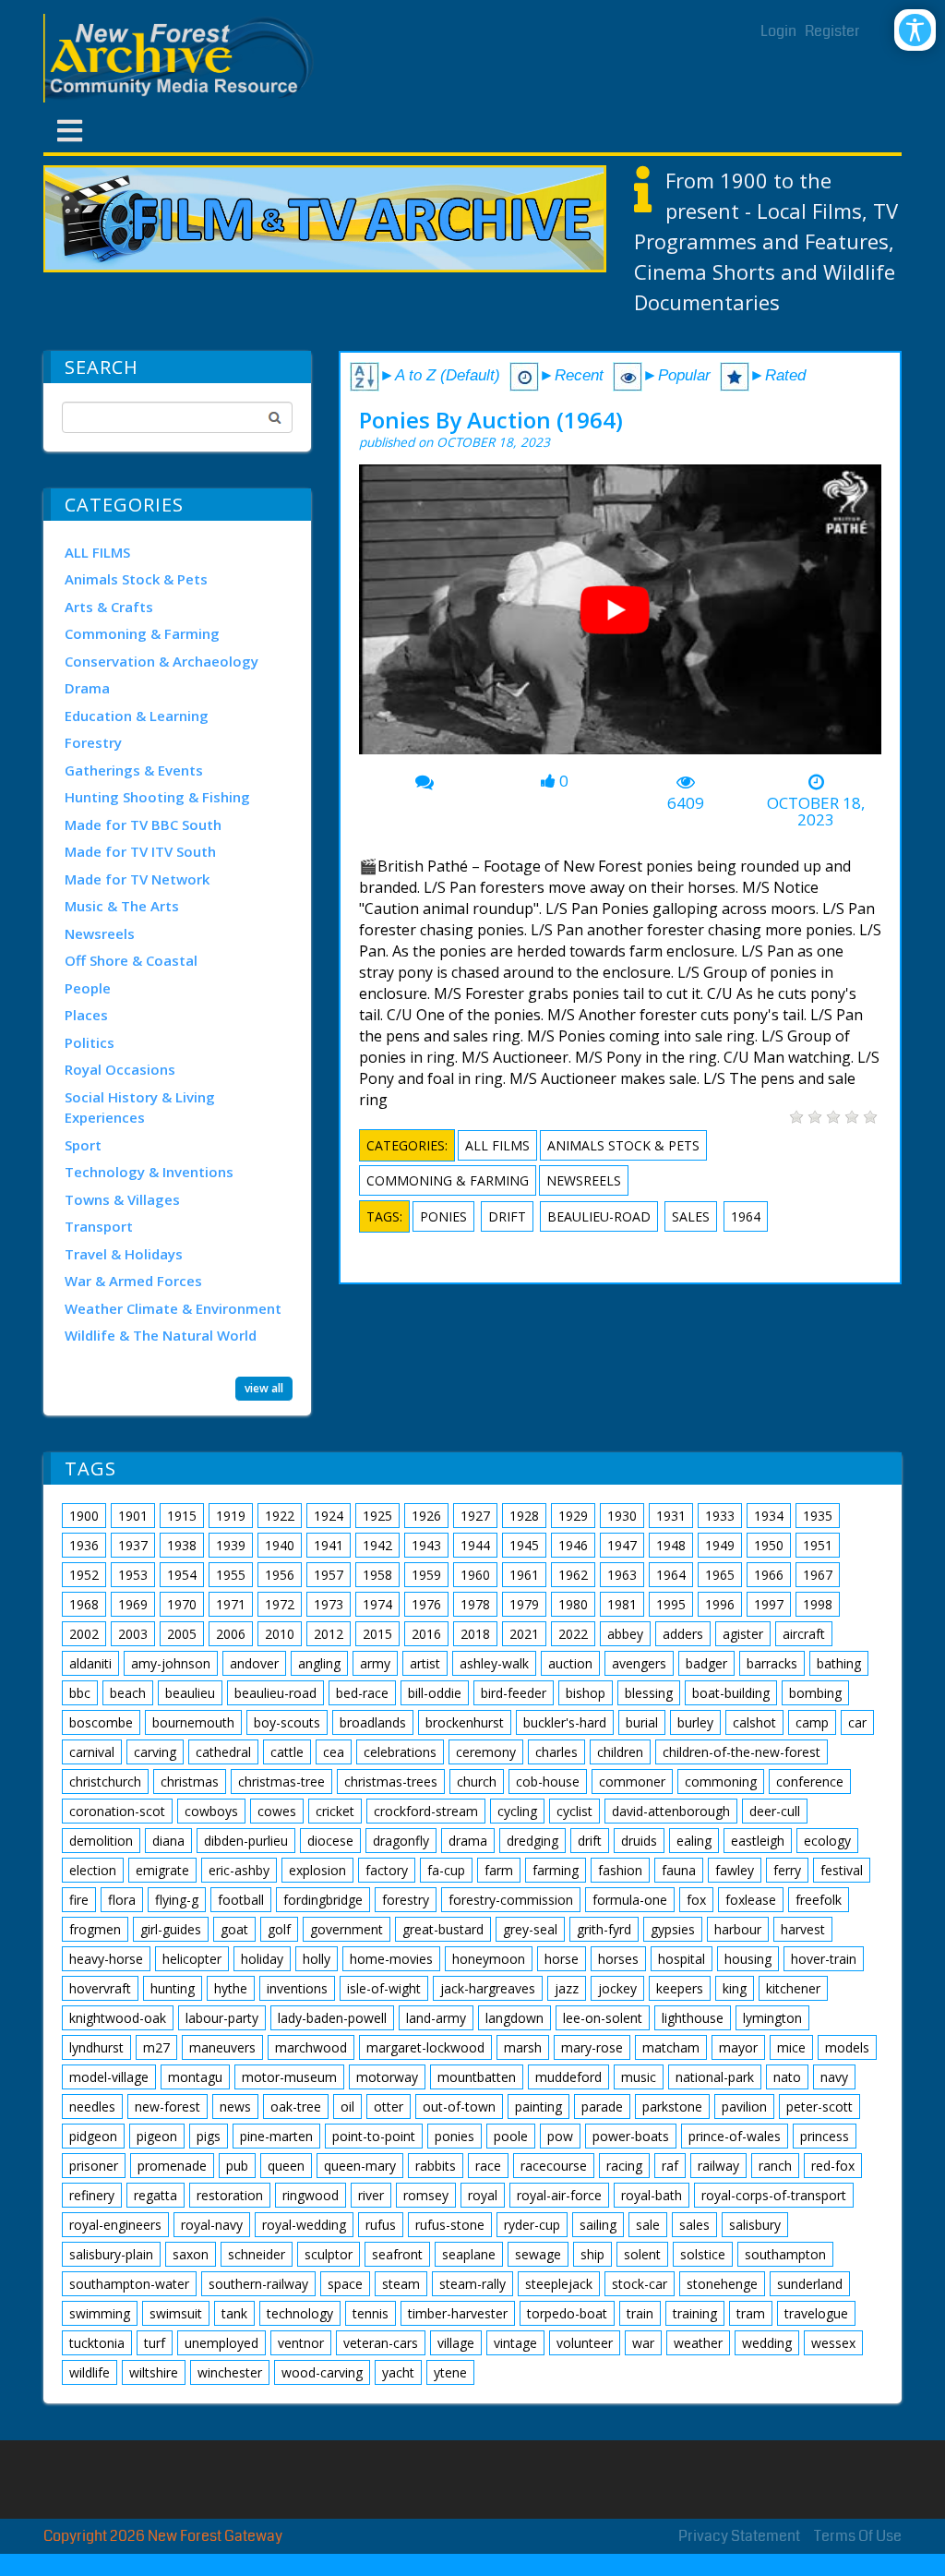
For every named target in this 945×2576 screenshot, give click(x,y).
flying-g (177, 1900)
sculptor (329, 2254)
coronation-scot (117, 1811)
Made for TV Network (137, 879)
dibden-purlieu (246, 1841)
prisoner (94, 2166)
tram (751, 2313)
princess (825, 2136)
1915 (182, 1516)
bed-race (362, 1693)
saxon (191, 2254)
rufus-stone (450, 2225)
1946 (573, 1545)
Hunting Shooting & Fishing (157, 797)
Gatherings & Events (134, 770)
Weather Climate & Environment (173, 1308)
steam (401, 2284)
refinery (92, 2195)
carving (155, 1752)
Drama (87, 688)
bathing (839, 1663)
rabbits (436, 2166)
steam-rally (472, 2284)
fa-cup (446, 1870)
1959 (426, 1575)
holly (317, 1959)
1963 (622, 1575)
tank (234, 2313)
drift (507, 1216)
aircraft (804, 1634)
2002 (84, 1634)
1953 (133, 1575)
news (235, 2107)
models (847, 2047)
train (640, 2313)
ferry (787, 1870)
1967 (818, 1575)
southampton (785, 2254)
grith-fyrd (604, 1929)
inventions (297, 1988)
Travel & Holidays (124, 1254)
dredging (532, 1841)
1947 (622, 1545)
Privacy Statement (739, 2536)
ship (592, 2254)
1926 (426, 1516)
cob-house (548, 1782)
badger (706, 1663)
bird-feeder (514, 1693)
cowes (277, 1811)
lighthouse (693, 2018)
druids (639, 1841)
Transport (99, 1226)
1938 (182, 1545)
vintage (515, 2343)
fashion (620, 1870)
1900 (84, 1516)
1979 (524, 1604)
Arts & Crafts (109, 607)
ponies (443, 1216)
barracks (772, 1663)
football (241, 1900)
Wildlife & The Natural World (161, 1335)
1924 (329, 1516)
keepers (680, 1988)
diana (168, 1841)
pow (560, 2136)
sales (691, 1216)
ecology (827, 1841)
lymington (772, 2018)
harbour (738, 1929)
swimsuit (176, 2313)
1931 (671, 1516)
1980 (573, 1604)
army (375, 1663)
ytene (450, 2372)
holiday (262, 1959)
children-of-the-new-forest (742, 1752)
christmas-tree (281, 1782)
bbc (80, 1693)
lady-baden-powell (332, 2018)
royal (483, 2195)
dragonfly (401, 1841)
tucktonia (97, 2343)
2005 (182, 1634)
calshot (754, 1722)
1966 (769, 1575)
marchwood (311, 2047)
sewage (538, 2254)
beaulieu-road (599, 1216)
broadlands (373, 1722)
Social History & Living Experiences (140, 1107)
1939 (231, 1545)
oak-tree (296, 2107)
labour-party (222, 2018)
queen (286, 2166)
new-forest (167, 2107)
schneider (257, 2254)
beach (128, 1693)
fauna (679, 1870)
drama (468, 1841)
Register (832, 31)
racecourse (554, 2166)
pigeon (157, 2136)
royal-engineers (115, 2225)
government (347, 1929)
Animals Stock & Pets (136, 579)
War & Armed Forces (133, 1281)
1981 (622, 1604)
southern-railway (258, 2284)
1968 (84, 1604)
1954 (182, 1575)
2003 (133, 1634)
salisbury (755, 2225)
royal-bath (652, 2195)
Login (778, 31)
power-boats (631, 2136)
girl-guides (171, 1929)
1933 (720, 1516)
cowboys (211, 1811)
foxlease (751, 1900)
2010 (280, 1634)
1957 (329, 1575)
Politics (90, 1042)
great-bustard (443, 1929)
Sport (83, 1145)
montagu (195, 2077)
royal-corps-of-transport (774, 2195)
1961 (524, 1575)
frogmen (95, 1929)
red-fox (833, 2166)
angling (319, 1663)
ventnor (301, 2343)
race (488, 2166)
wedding (767, 2343)
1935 (818, 1516)
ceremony (486, 1752)
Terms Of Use (858, 2536)
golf (279, 1929)
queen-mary (360, 2166)
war (643, 2343)
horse (562, 1959)
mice (791, 2047)
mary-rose (592, 2047)
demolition (101, 1841)
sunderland (810, 2284)
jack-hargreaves (488, 1988)
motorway (387, 2077)
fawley (735, 1870)
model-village (109, 2077)
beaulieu (190, 1693)
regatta (156, 2195)
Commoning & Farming (142, 633)
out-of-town (459, 2107)
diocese (330, 1841)
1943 (426, 1545)
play (622, 617)
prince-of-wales (735, 2136)
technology (300, 2313)
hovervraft (100, 1988)
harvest (803, 1929)
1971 (231, 1604)
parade (602, 2107)
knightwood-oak (118, 2018)
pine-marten (276, 2136)
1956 (280, 1575)
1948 (671, 1545)
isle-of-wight (384, 1988)
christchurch (105, 1782)
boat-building (731, 1693)
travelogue (816, 2313)
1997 (769, 1604)
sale (648, 2225)
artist (425, 1663)
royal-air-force (559, 2195)
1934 (769, 1516)
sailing (598, 2225)
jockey (617, 1988)
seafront (397, 2254)
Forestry (93, 742)
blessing (649, 1693)
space (345, 2284)
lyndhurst (96, 2047)
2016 (426, 1634)
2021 (524, 1634)
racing (624, 2166)
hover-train (824, 1959)
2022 (573, 1634)
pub (237, 2166)
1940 (280, 1545)
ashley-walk (494, 1663)
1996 (720, 1604)
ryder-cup (532, 2225)
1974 (377, 1604)
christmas (190, 1782)
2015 (377, 1634)
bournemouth (193, 1722)
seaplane (469, 2254)
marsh (523, 2047)
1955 (231, 1575)
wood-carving (322, 2372)
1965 (720, 1575)
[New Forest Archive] (182, 58)
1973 (329, 1604)
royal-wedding (304, 2225)
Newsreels (100, 933)
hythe (231, 1988)
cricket (335, 1811)
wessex (833, 2343)
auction (570, 1663)
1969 (133, 1604)
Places (86, 1015)
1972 (280, 1604)
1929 (573, 1516)
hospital (682, 1959)
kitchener (793, 1988)
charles (556, 1752)
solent (642, 2254)
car (857, 1722)
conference (810, 1782)
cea (334, 1752)
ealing (694, 1841)
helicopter (192, 1959)
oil (347, 2107)
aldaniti (90, 1663)
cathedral (223, 1752)
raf (670, 2166)
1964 (746, 1216)
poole (511, 2136)
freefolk (819, 1900)
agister (743, 1634)
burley (695, 1722)
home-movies (391, 1959)
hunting (173, 1988)
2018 (475, 1634)
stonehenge (722, 2284)
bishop (586, 1693)
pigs (209, 2136)
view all (264, 1388)
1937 (133, 1545)
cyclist (574, 1811)
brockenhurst (465, 1722)
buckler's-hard (565, 1722)
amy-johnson (171, 1663)
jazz (567, 1988)
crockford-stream (426, 1811)
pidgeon (93, 2136)
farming (556, 1870)
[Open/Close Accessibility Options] (915, 30)
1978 (475, 1604)
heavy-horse (106, 1959)
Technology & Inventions (149, 1172)
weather (698, 2343)
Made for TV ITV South (140, 851)
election (93, 1870)
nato (787, 2077)
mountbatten (477, 2077)
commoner (632, 1782)
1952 (84, 1575)
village (456, 2343)
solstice (703, 2254)
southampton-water (129, 2284)
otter (389, 2107)
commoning (721, 1782)
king (735, 1988)
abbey (625, 1634)
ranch (775, 2166)
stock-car (640, 2284)
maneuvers (222, 2047)
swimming (100, 2313)
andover (254, 1663)
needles (92, 2107)
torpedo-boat (567, 2313)
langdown (514, 2018)
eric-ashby (239, 1870)
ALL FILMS (97, 552)
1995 (671, 1604)
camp (812, 1722)
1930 (622, 1516)
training (695, 2313)
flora (122, 1900)
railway (718, 2166)
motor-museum (289, 2077)
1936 (84, 1545)
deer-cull (775, 1811)
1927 (475, 1516)
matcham (671, 2047)
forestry (406, 1900)
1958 (377, 1575)
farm (499, 1870)
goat (234, 1929)
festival (842, 1870)
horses (618, 1959)
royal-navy (212, 2225)
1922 (280, 1516)
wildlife (90, 2372)
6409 (686, 803)
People (88, 988)
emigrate (162, 1870)
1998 (818, 1604)
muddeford (568, 2077)
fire (79, 1900)
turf (155, 2343)
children (620, 1752)
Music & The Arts (122, 906)
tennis (371, 2313)
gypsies (673, 1929)
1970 (182, 1604)
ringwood (311, 2195)
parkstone (672, 2107)
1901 (133, 1516)
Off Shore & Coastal (131, 960)
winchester (230, 2372)
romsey (426, 2195)
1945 (524, 1545)
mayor (738, 2047)
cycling (517, 1811)
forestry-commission (511, 1900)
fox (696, 1900)
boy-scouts (287, 1722)
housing (748, 1959)
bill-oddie (435, 1693)
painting (538, 2107)
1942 (377, 1545)
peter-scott (819, 2107)
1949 (720, 1545)
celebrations (400, 1752)
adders (683, 1634)
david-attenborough (671, 1811)
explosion (317, 1870)
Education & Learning (137, 716)
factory (387, 1870)
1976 (426, 1604)
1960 (475, 1575)
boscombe (101, 1722)
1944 (475, 1545)
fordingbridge (323, 1900)
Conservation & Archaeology (161, 661)
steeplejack (559, 2284)
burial (642, 1722)
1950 (769, 1545)
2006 (231, 1634)
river (371, 2195)
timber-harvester (458, 2313)
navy (834, 2077)
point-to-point (374, 2136)
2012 (329, 1634)
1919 (231, 1516)
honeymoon (489, 1959)
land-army (436, 2018)
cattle (287, 1752)
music (639, 2077)
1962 (573, 1575)
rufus (381, 2225)
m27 (156, 2047)
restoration (230, 2195)
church (477, 1782)
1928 (524, 1516)
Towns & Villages (122, 1199)
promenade (172, 2166)
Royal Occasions (120, 1069)
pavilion (744, 2107)
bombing (815, 1693)
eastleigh (758, 1841)
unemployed (221, 2343)
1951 (818, 1545)
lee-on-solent (603, 2018)
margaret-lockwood (425, 2047)
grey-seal (530, 1929)
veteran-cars (381, 2343)
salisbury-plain (111, 2254)
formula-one (630, 1900)
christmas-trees (391, 1782)
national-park (715, 2077)
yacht (398, 2372)
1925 (377, 1516)
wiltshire (154, 2372)
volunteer (585, 2343)
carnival (92, 1752)
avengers (639, 1663)
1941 (329, 1545)
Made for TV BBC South (143, 825)
